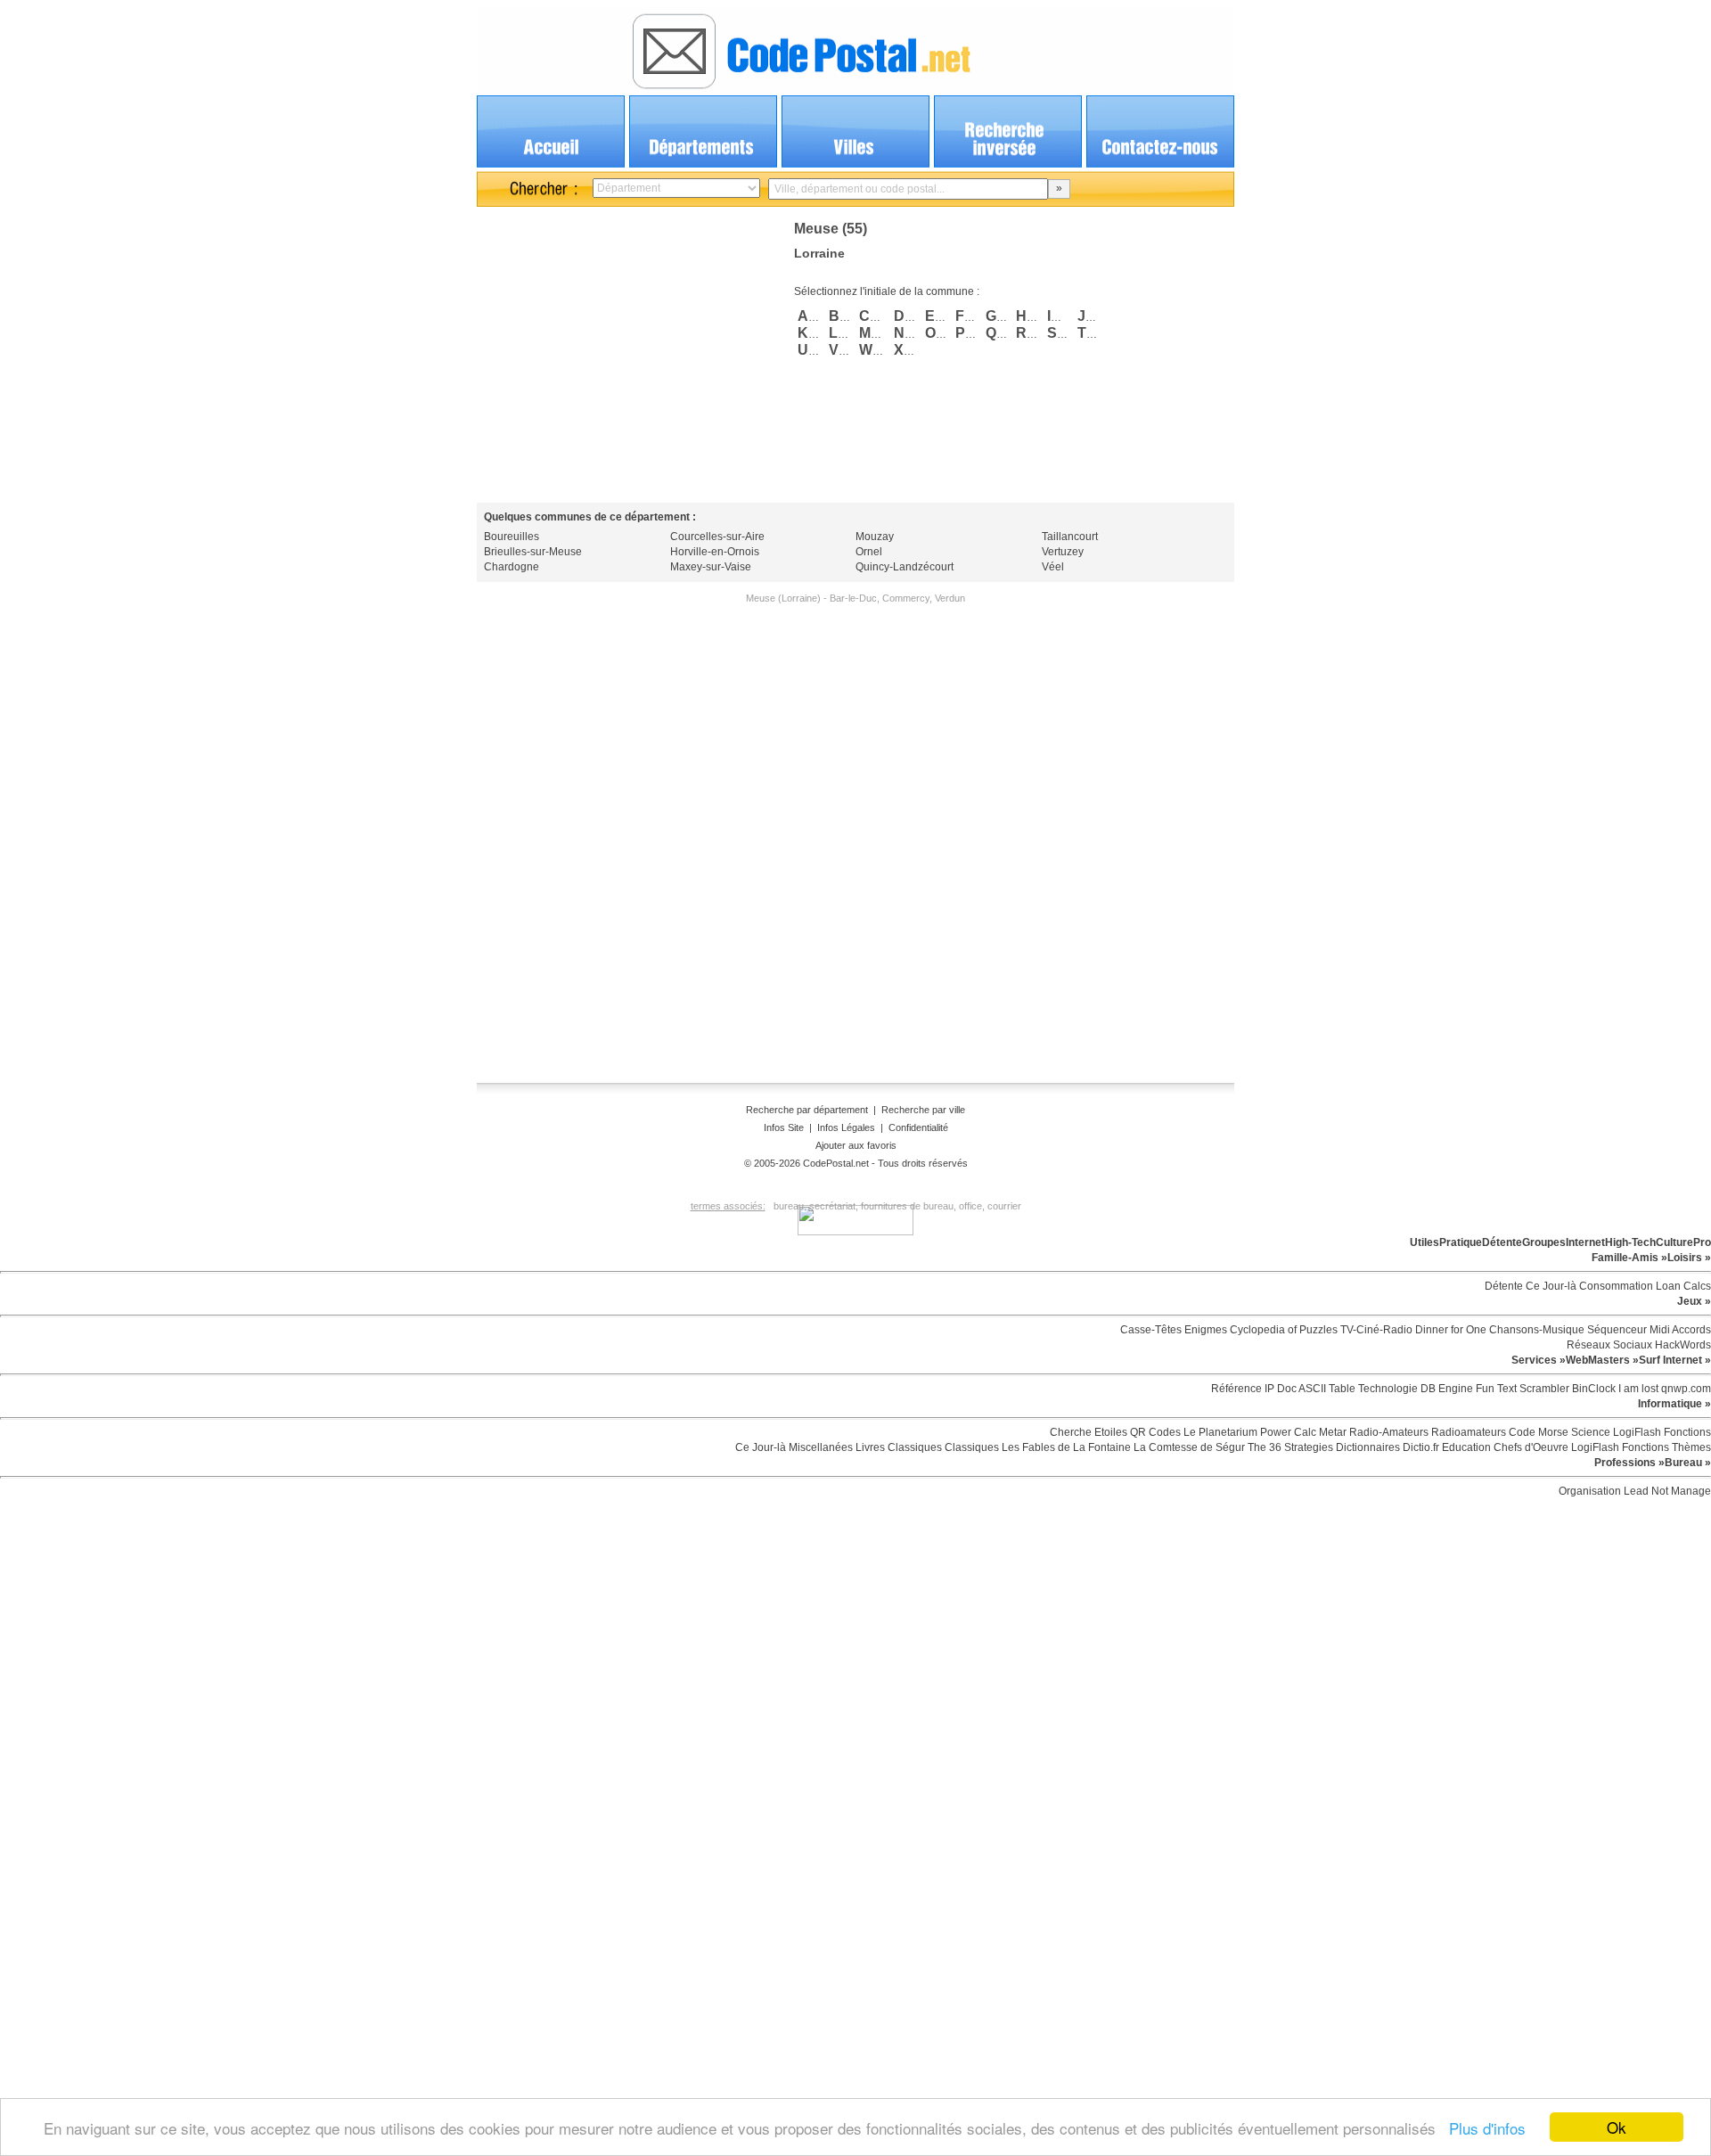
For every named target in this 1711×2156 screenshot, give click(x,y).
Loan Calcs (1682, 1286)
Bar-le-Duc (853, 598)
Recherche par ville (923, 1110)
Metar (1331, 1432)
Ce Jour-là (1550, 1286)
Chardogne (512, 567)
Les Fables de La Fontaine (1065, 1447)
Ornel (869, 552)
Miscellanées (819, 1447)
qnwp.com (1685, 1389)
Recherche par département (808, 1110)
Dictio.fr (1420, 1447)
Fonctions (1686, 1432)
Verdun (950, 598)
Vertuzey (1063, 552)
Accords (1691, 1330)
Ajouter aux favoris (856, 1145)
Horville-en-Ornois (715, 552)
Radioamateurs (1467, 1432)
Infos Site (784, 1127)
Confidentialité (918, 1127)
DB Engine (1445, 1389)
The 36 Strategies (1289, 1447)
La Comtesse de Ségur (1188, 1447)
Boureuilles (512, 537)
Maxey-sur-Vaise (711, 567)
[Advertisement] (626, 353)
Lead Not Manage (1666, 1491)
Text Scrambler (1532, 1389)
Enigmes (1204, 1330)
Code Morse (1537, 1432)
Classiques (913, 1447)
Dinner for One (1449, 1330)
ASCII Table (1326, 1389)
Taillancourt (1070, 537)
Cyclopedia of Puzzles (1282, 1330)
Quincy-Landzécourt (905, 567)
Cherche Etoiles (1089, 1432)
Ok (1617, 2127)
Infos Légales (846, 1127)
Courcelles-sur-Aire (717, 537)
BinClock (1592, 1389)
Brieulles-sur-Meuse (533, 552)
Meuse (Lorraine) (783, 598)
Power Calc (1287, 1432)
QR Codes (1154, 1432)
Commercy (906, 598)
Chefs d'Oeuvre (1530, 1447)
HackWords (1682, 1345)
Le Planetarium (1219, 1432)
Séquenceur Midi (1627, 1330)
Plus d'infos (1483, 2128)
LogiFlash (1636, 1432)
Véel (1053, 567)
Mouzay (875, 537)
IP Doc (1279, 1389)
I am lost (1637, 1389)
